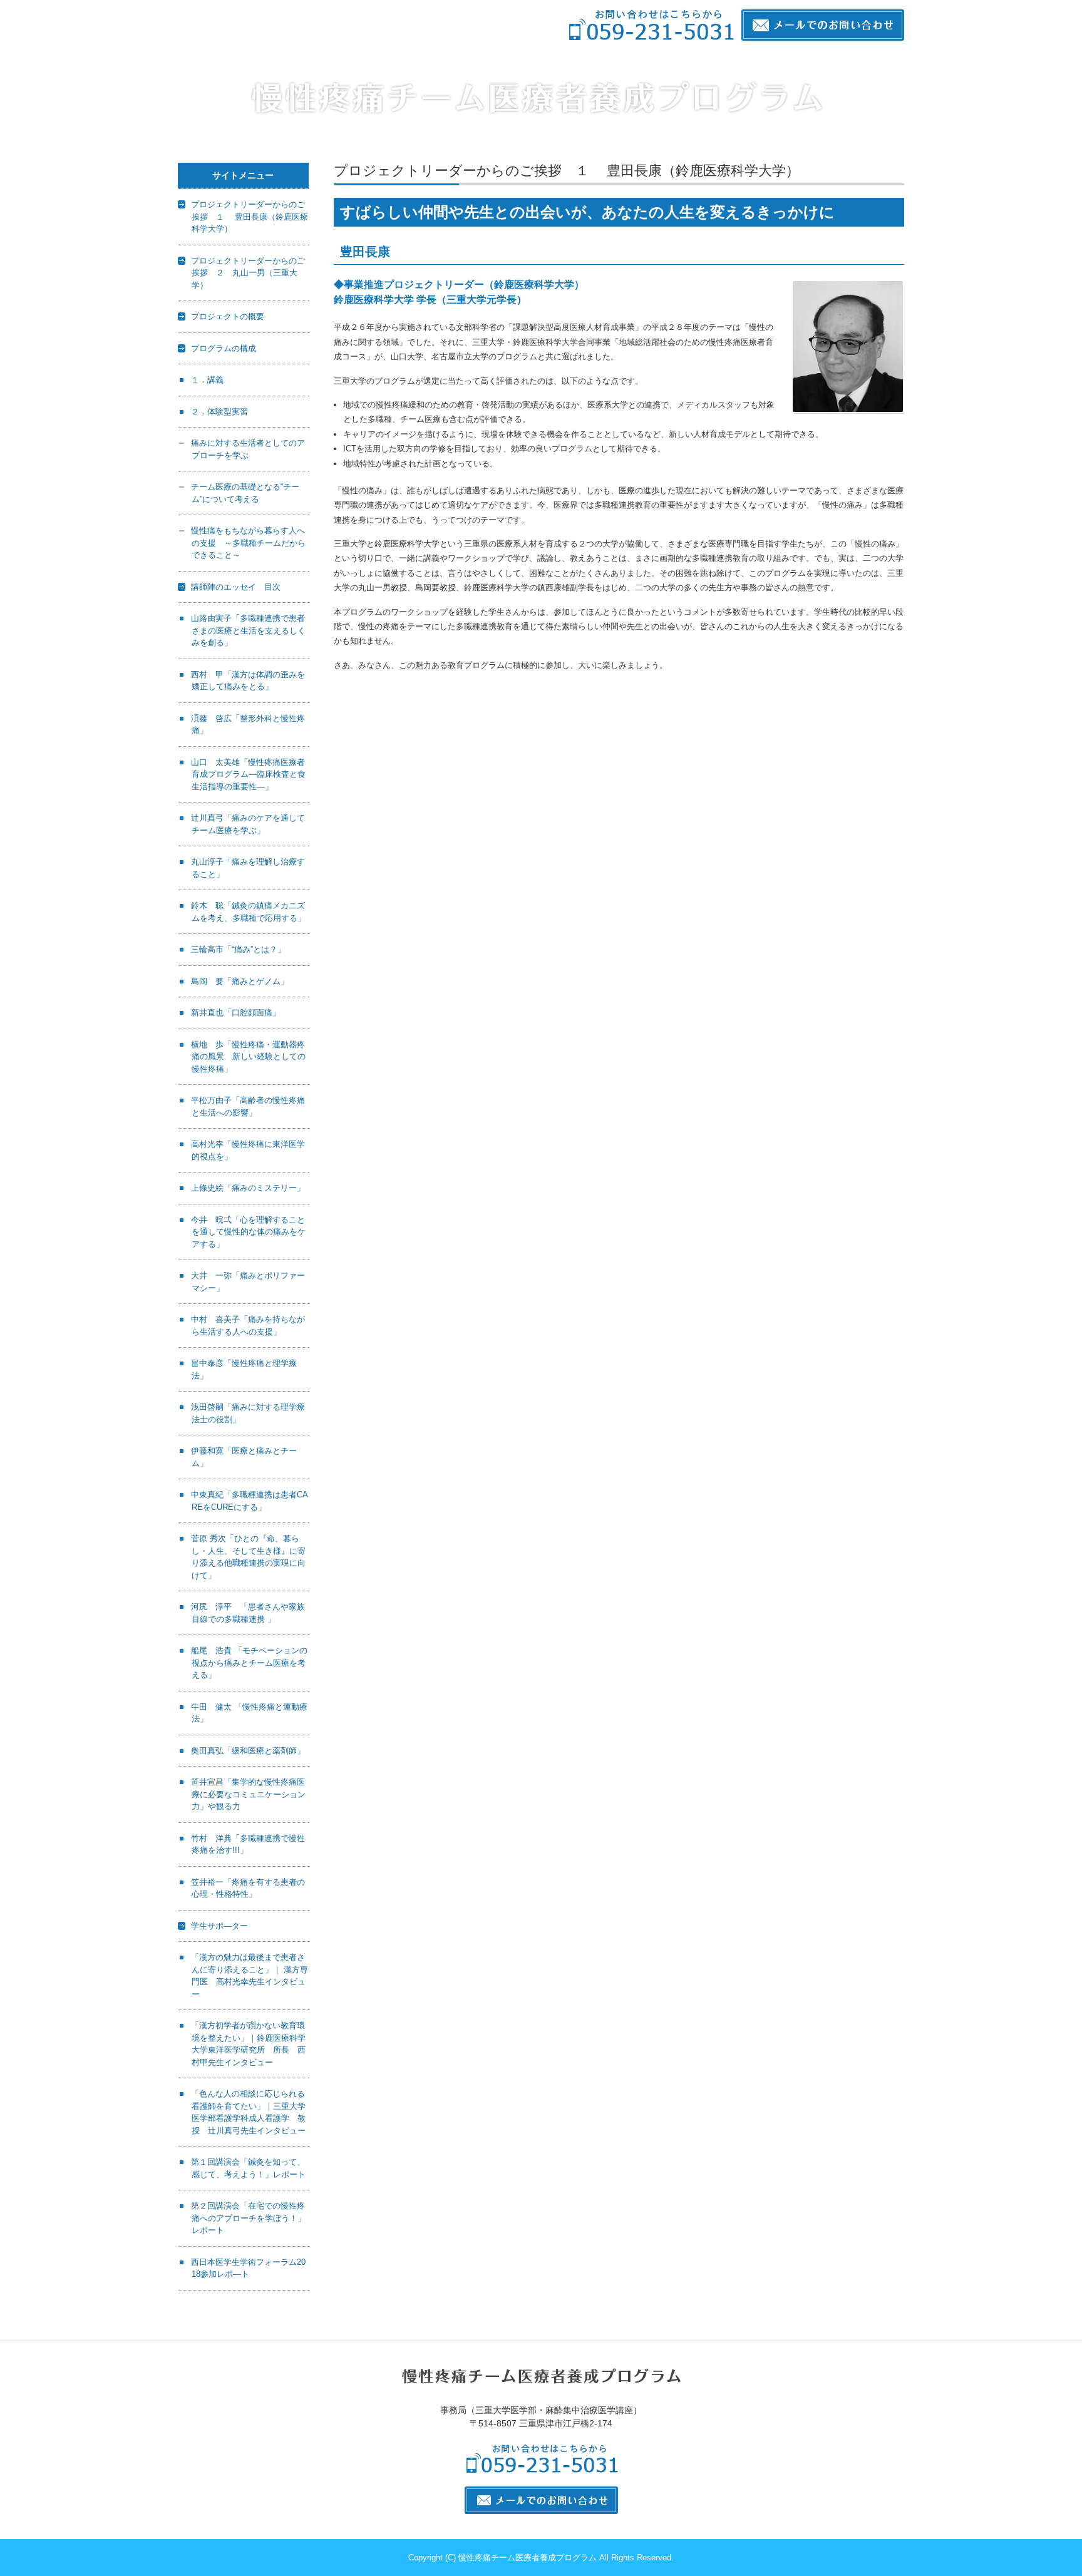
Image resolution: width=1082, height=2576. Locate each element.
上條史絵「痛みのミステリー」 (248, 1188)
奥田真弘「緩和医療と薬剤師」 (248, 1751)
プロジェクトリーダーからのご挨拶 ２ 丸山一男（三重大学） (248, 273)
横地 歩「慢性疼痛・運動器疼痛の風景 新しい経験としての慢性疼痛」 (248, 1057)
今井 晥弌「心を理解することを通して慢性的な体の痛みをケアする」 (248, 1232)
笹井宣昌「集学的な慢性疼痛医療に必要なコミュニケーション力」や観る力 (248, 1794)
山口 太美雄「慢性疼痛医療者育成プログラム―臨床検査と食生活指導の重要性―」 (248, 774)
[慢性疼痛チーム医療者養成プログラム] (536, 97)
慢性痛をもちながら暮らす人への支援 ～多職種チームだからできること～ (248, 543)
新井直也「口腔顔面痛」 (236, 1013)
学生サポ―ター (219, 1926)
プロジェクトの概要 (228, 316)
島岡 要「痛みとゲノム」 (240, 981)
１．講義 (207, 380)
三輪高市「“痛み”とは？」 (238, 949)
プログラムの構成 (224, 348)
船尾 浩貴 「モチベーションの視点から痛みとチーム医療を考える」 (249, 1663)
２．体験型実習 (219, 412)
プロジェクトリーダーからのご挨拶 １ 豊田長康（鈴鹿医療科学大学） (250, 217)
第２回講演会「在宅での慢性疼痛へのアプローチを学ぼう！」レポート (248, 2218)
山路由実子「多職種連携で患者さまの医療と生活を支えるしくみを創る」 (248, 630)
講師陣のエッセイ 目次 (236, 587)
